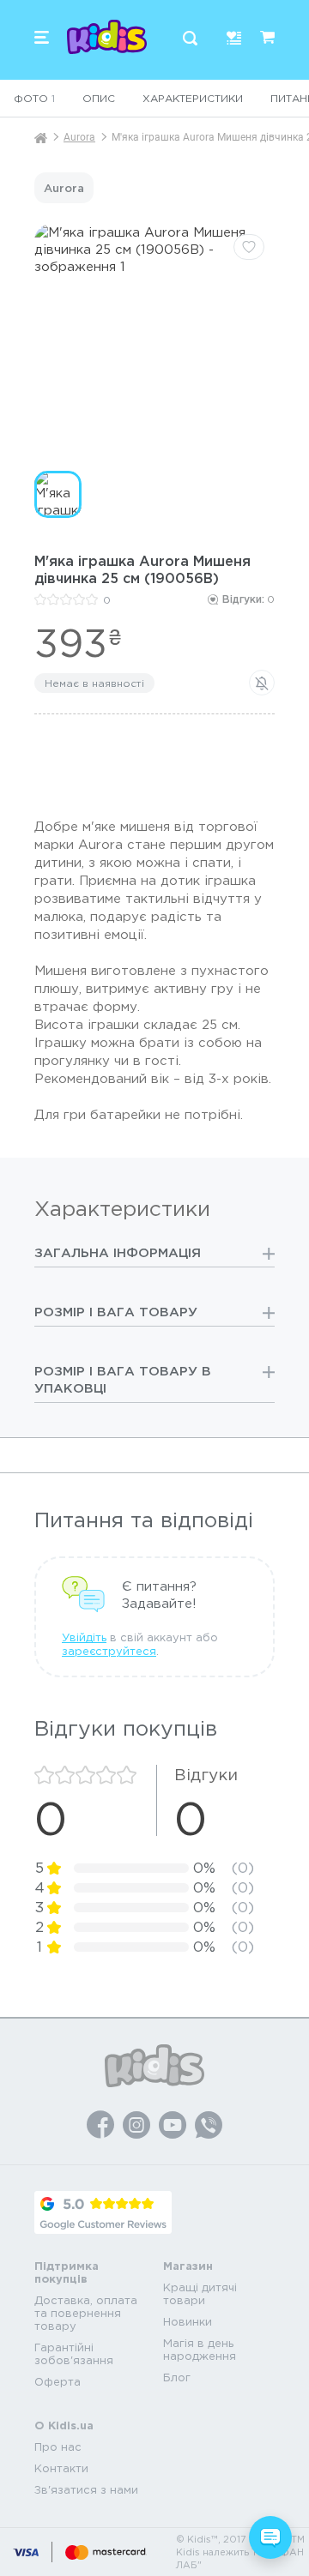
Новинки (188, 2322)
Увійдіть (84, 1637)
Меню (42, 37)
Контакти (61, 2468)
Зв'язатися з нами (86, 2490)
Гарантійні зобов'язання (74, 2354)
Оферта (58, 2382)
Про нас (58, 2447)
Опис (99, 98)
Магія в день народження (200, 2350)
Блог (177, 2377)
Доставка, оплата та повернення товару (86, 2313)
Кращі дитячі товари (200, 2294)
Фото (34, 98)
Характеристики (193, 98)
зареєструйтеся (109, 1651)
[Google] (103, 2212)
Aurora (79, 137)
